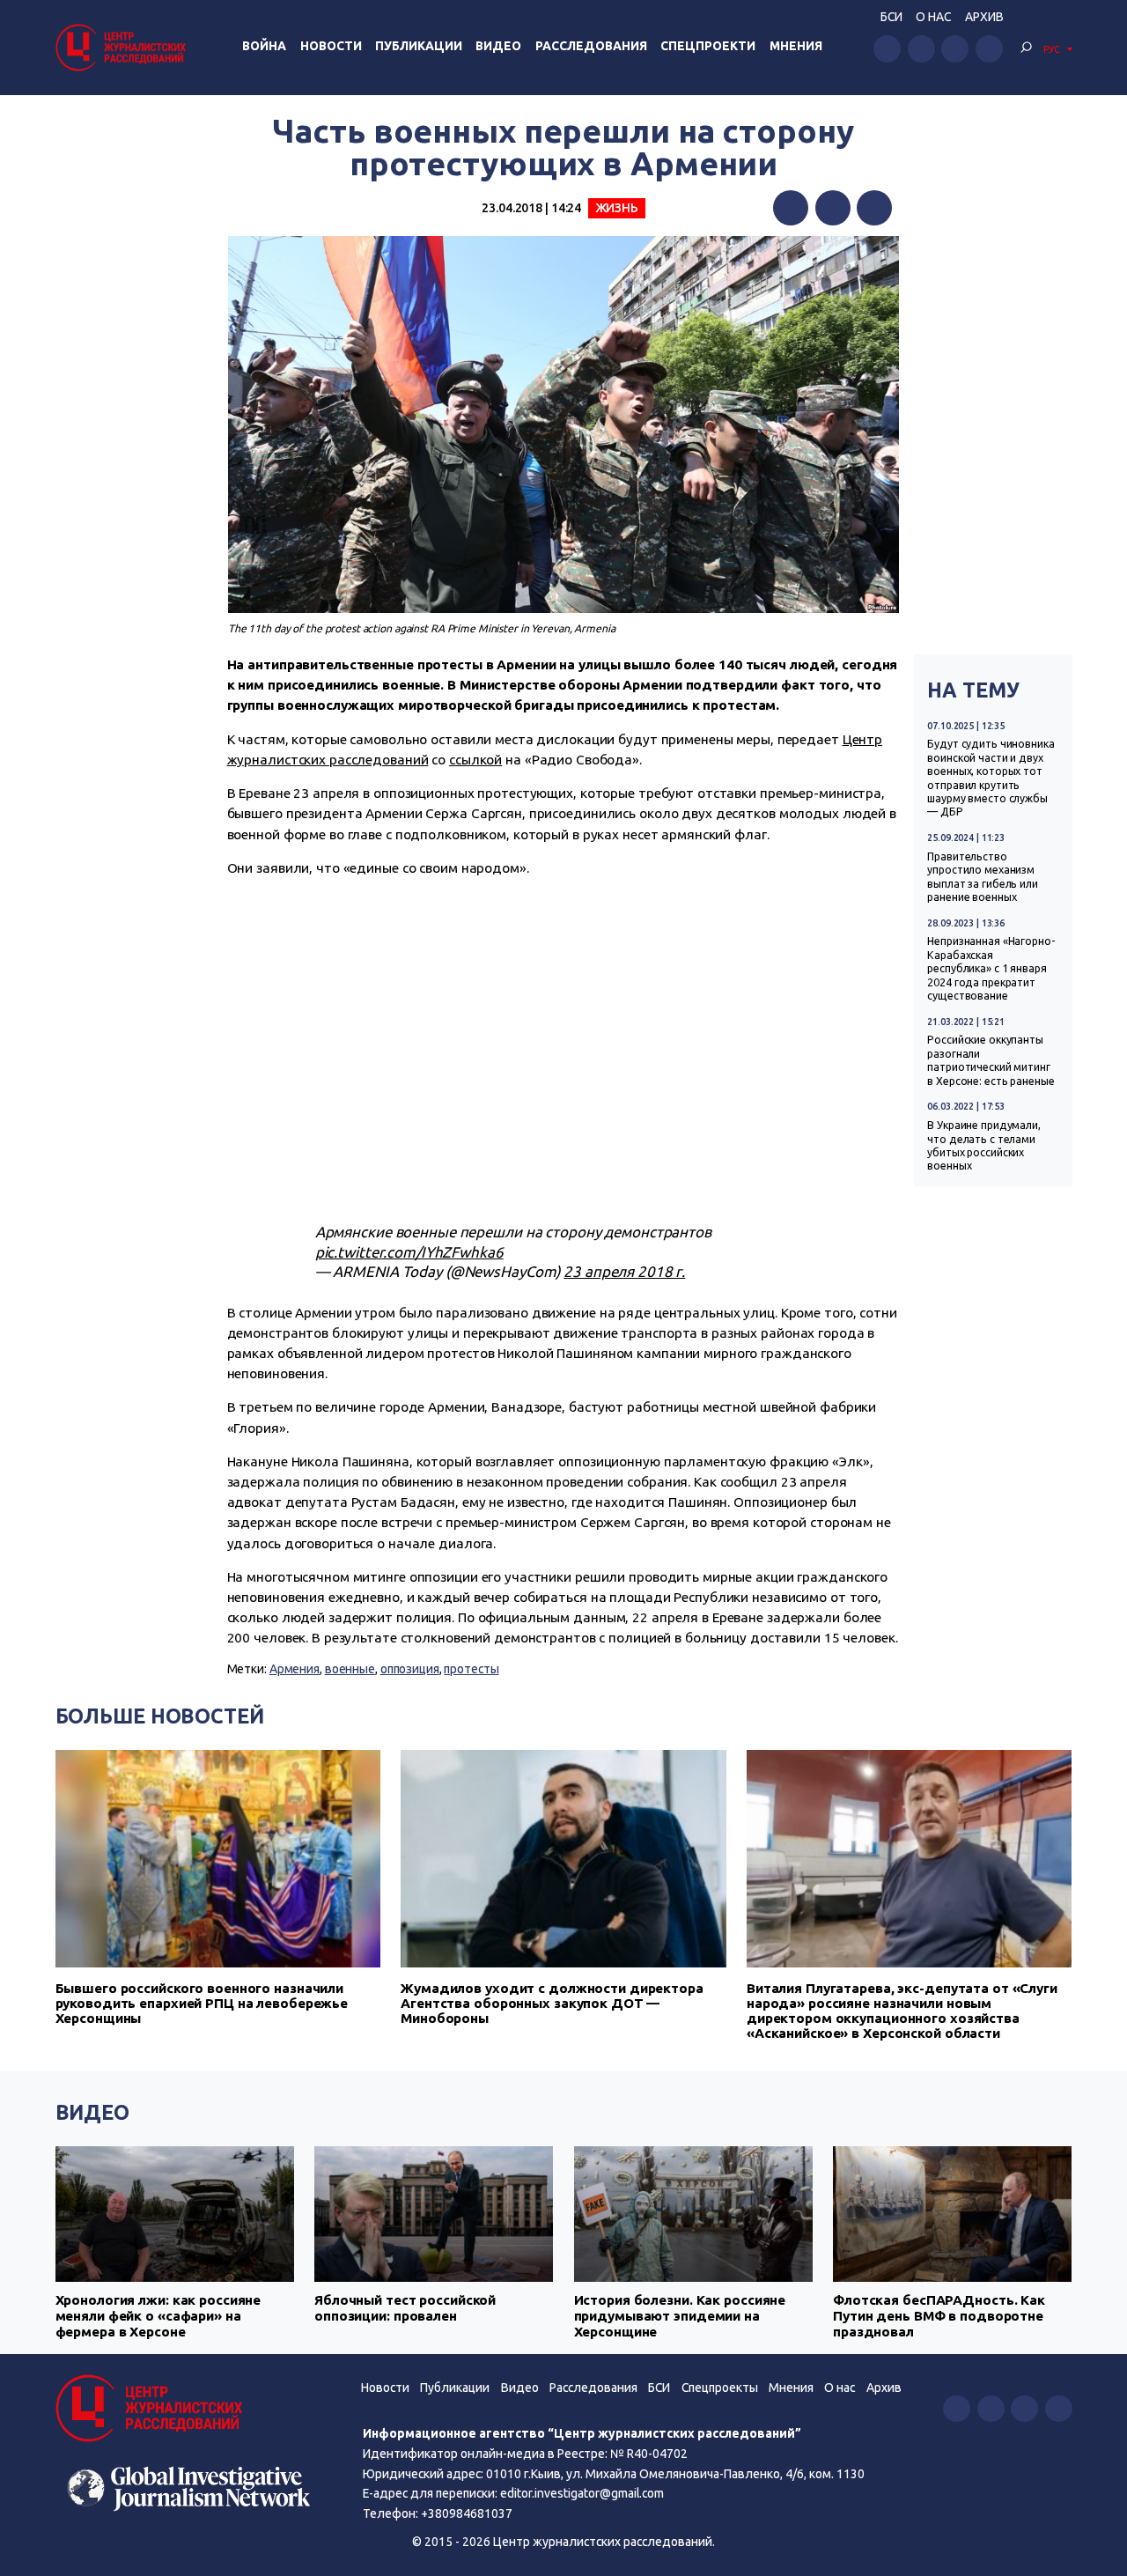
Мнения (796, 46)
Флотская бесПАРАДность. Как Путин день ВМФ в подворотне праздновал (939, 2316)
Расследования (591, 46)
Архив (984, 17)
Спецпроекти (708, 46)
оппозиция (410, 1669)
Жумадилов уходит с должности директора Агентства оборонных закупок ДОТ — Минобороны (552, 2003)
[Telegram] (874, 208)
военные (350, 1669)
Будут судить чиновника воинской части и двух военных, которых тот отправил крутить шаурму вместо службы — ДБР (991, 778)
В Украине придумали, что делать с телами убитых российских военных (984, 1145)
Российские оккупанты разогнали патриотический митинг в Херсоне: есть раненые (991, 1060)
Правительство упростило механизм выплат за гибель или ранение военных (983, 877)
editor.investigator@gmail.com (582, 2493)
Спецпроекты (720, 2388)
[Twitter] (833, 208)
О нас (933, 17)
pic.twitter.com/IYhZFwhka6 (409, 1252)
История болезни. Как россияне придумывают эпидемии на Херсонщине (680, 2316)
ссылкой (475, 760)
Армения (295, 1669)
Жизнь (617, 208)
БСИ (891, 17)
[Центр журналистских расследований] (123, 47)
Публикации (419, 46)
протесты (471, 1669)
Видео (498, 46)
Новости (331, 46)
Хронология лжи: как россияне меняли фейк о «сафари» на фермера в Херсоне (158, 2316)
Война (264, 46)
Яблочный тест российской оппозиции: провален (405, 2308)
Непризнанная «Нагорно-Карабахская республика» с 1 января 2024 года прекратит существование (991, 968)
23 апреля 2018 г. (624, 1271)
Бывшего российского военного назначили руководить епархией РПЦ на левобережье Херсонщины (202, 2003)
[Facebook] (791, 208)
